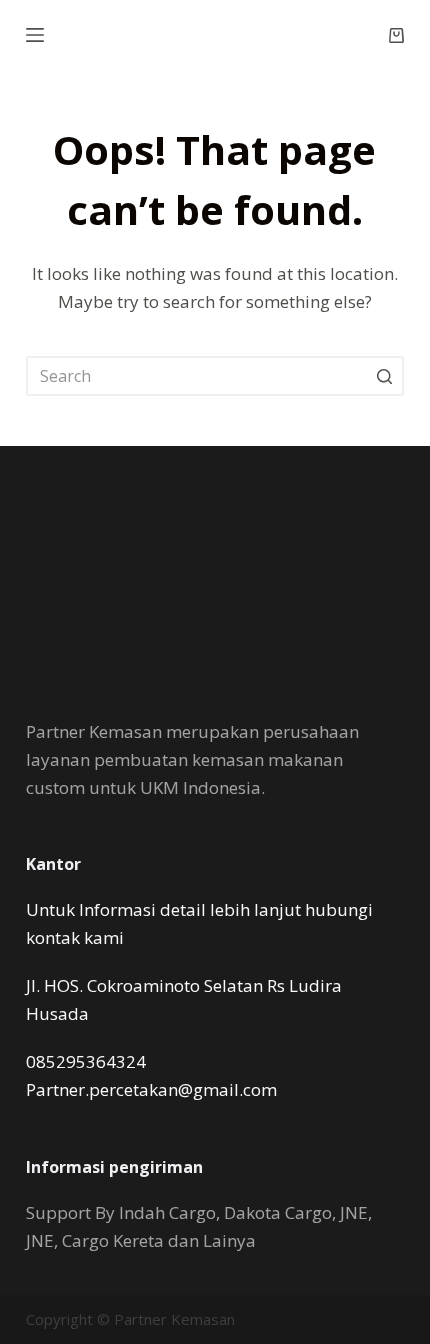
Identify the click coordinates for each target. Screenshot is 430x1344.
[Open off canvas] (35, 35)
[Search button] (384, 376)
